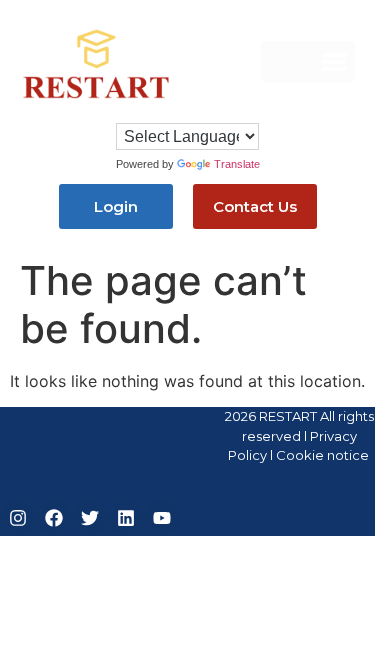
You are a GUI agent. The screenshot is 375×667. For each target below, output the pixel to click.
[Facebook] (54, 518)
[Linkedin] (126, 518)
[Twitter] (90, 518)
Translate (237, 164)
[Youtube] (162, 518)
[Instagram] (18, 518)
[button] (308, 61)
